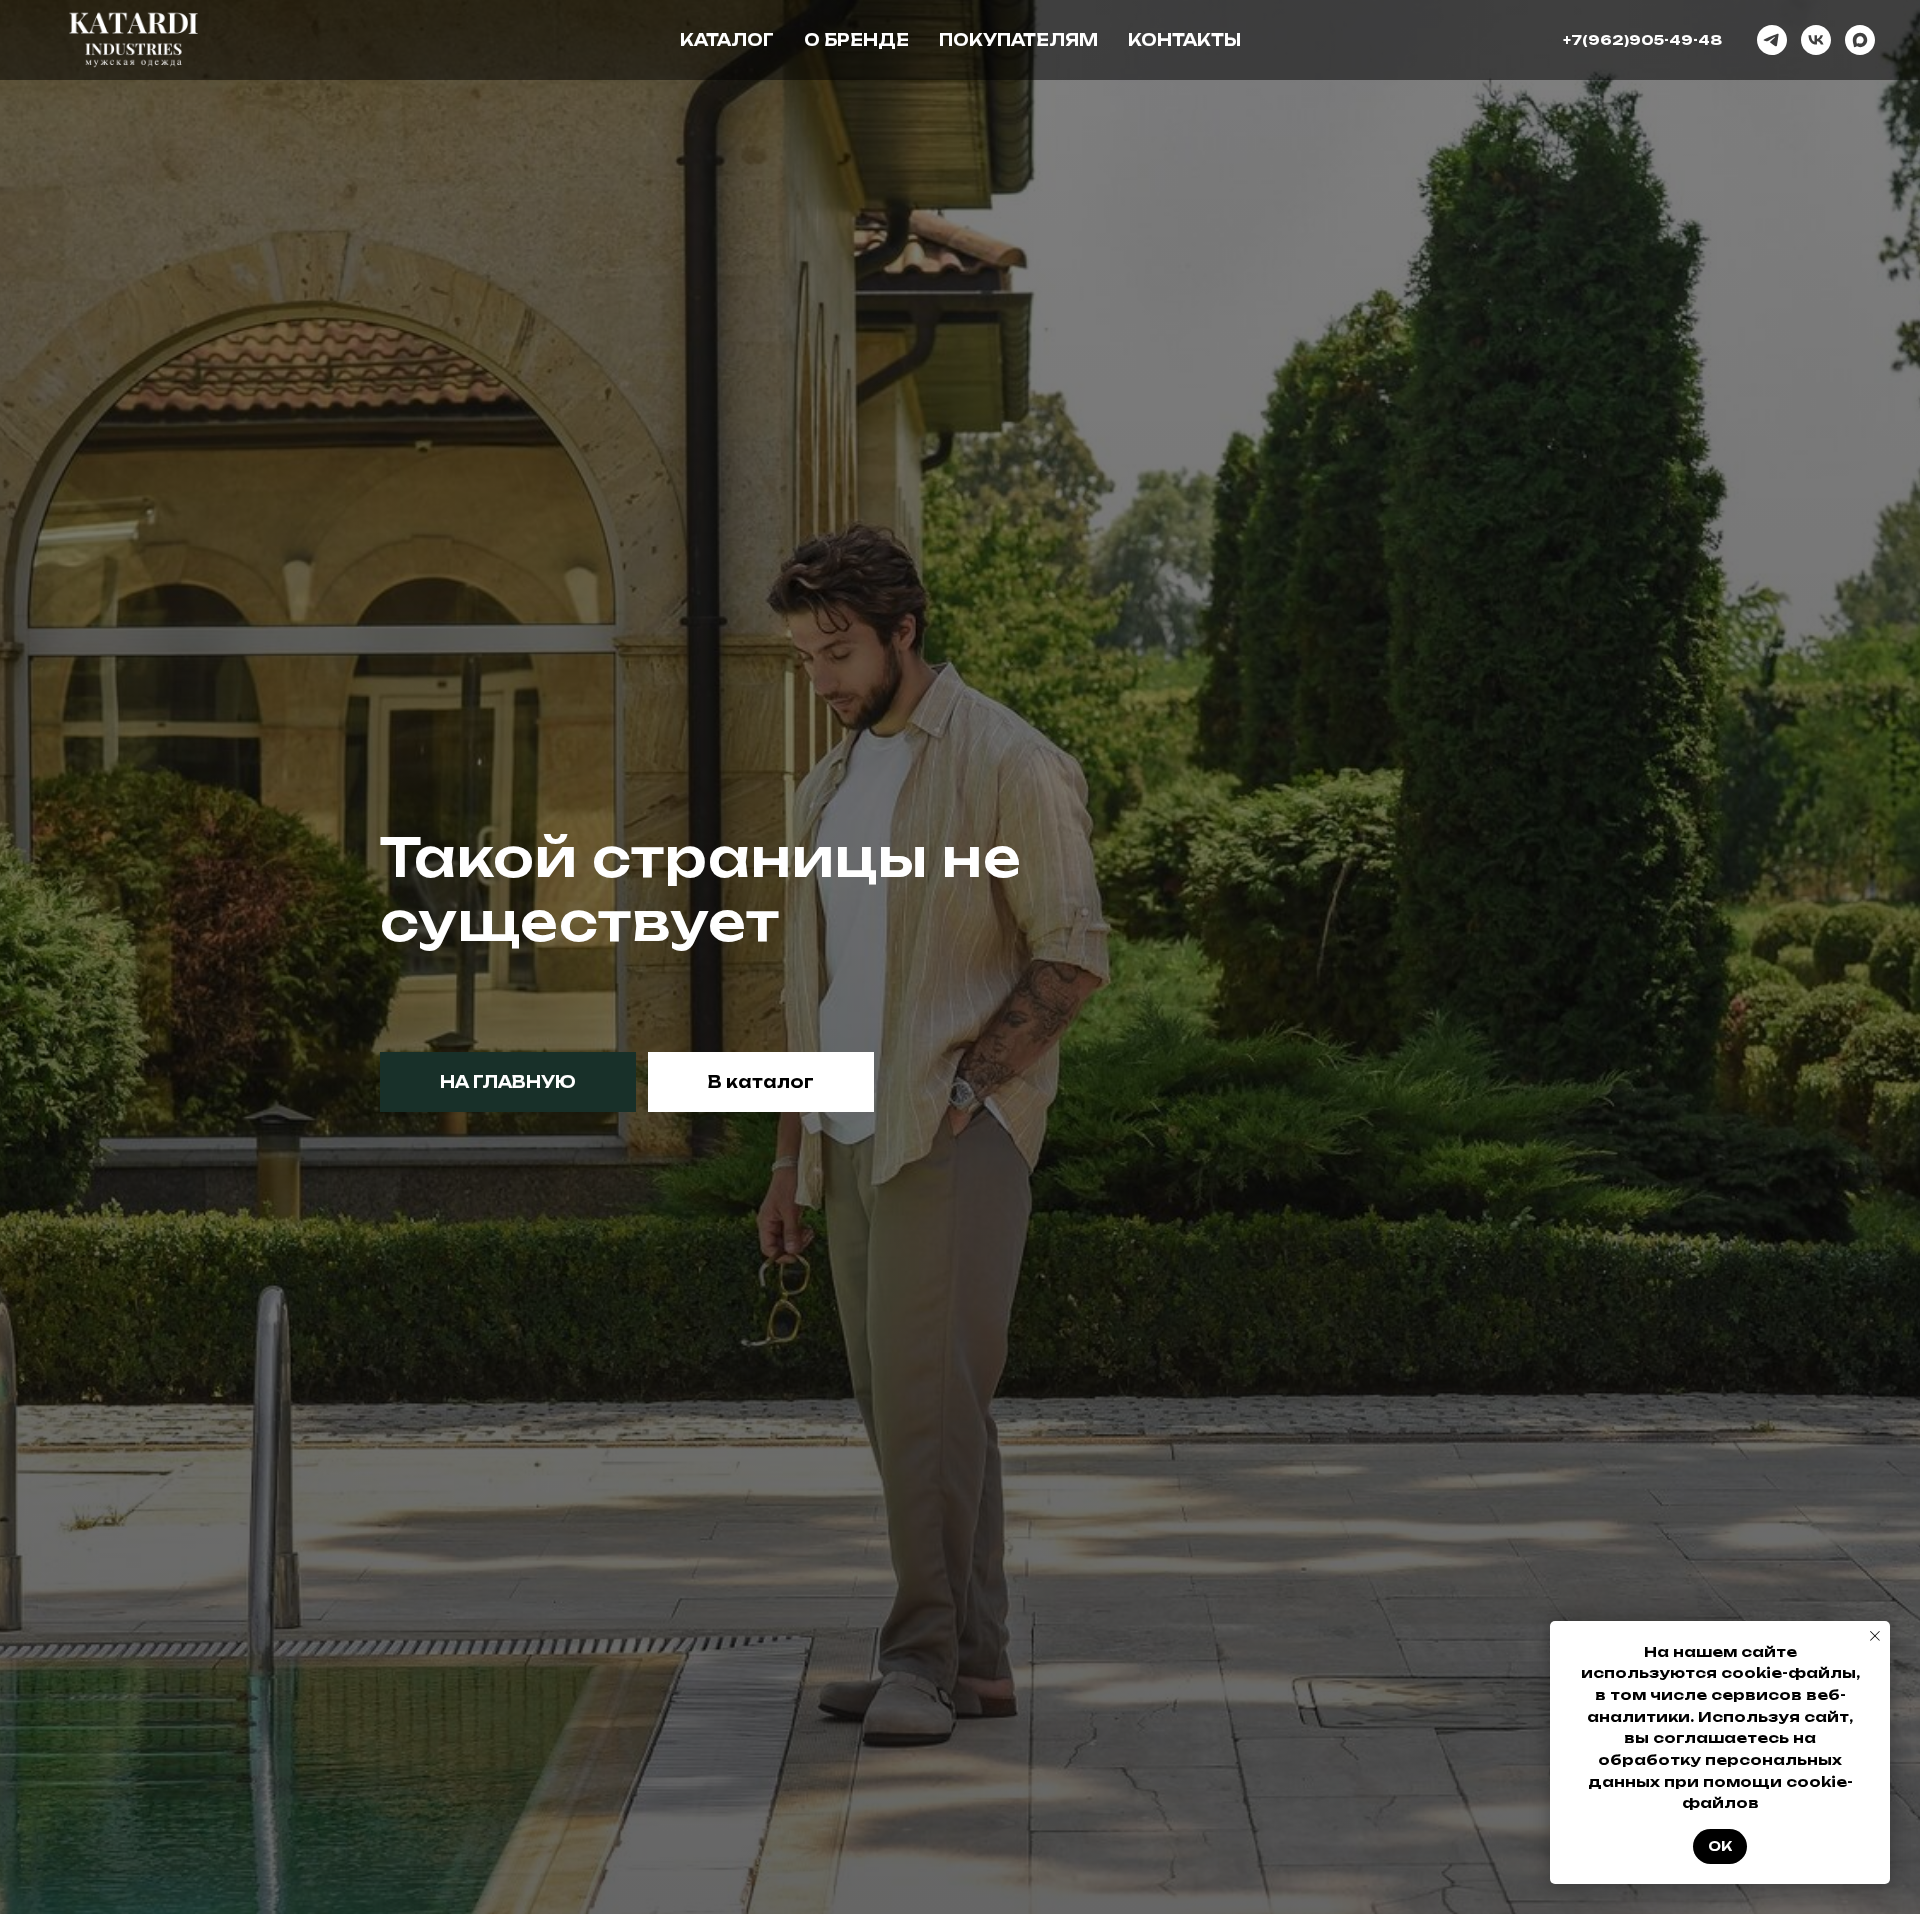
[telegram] (1772, 40)
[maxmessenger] (1860, 40)
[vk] (1816, 40)
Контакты (1184, 40)
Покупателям (1018, 40)
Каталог (727, 40)
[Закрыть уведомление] (1875, 1636)
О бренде (856, 40)
